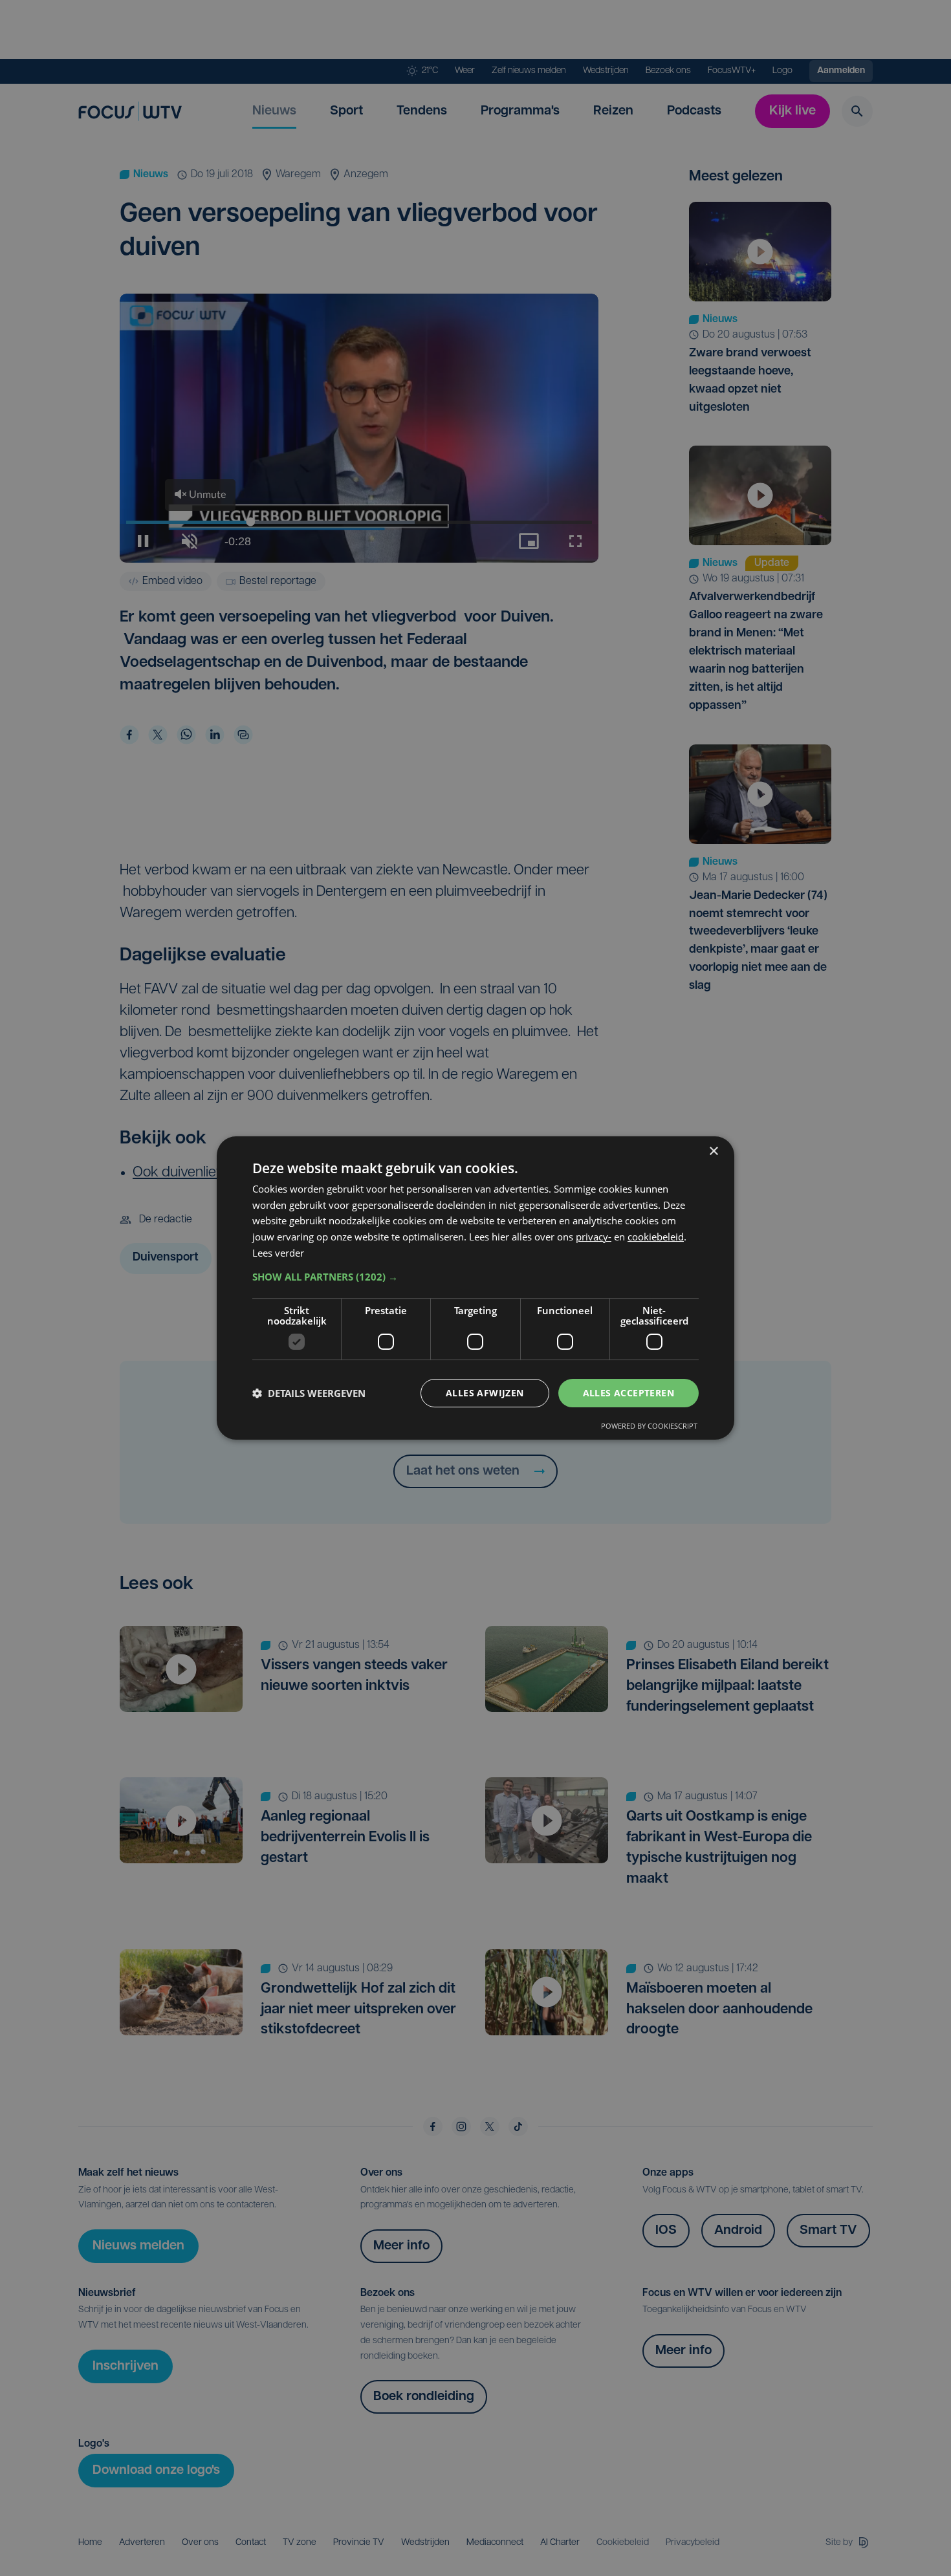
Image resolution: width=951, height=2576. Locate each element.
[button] (475, 1277)
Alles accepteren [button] (629, 1393)
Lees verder (278, 1253)
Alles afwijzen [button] (485, 1393)
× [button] (713, 1152)
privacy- (594, 1237)
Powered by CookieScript (649, 1426)
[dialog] (475, 1288)
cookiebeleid (656, 1237)
